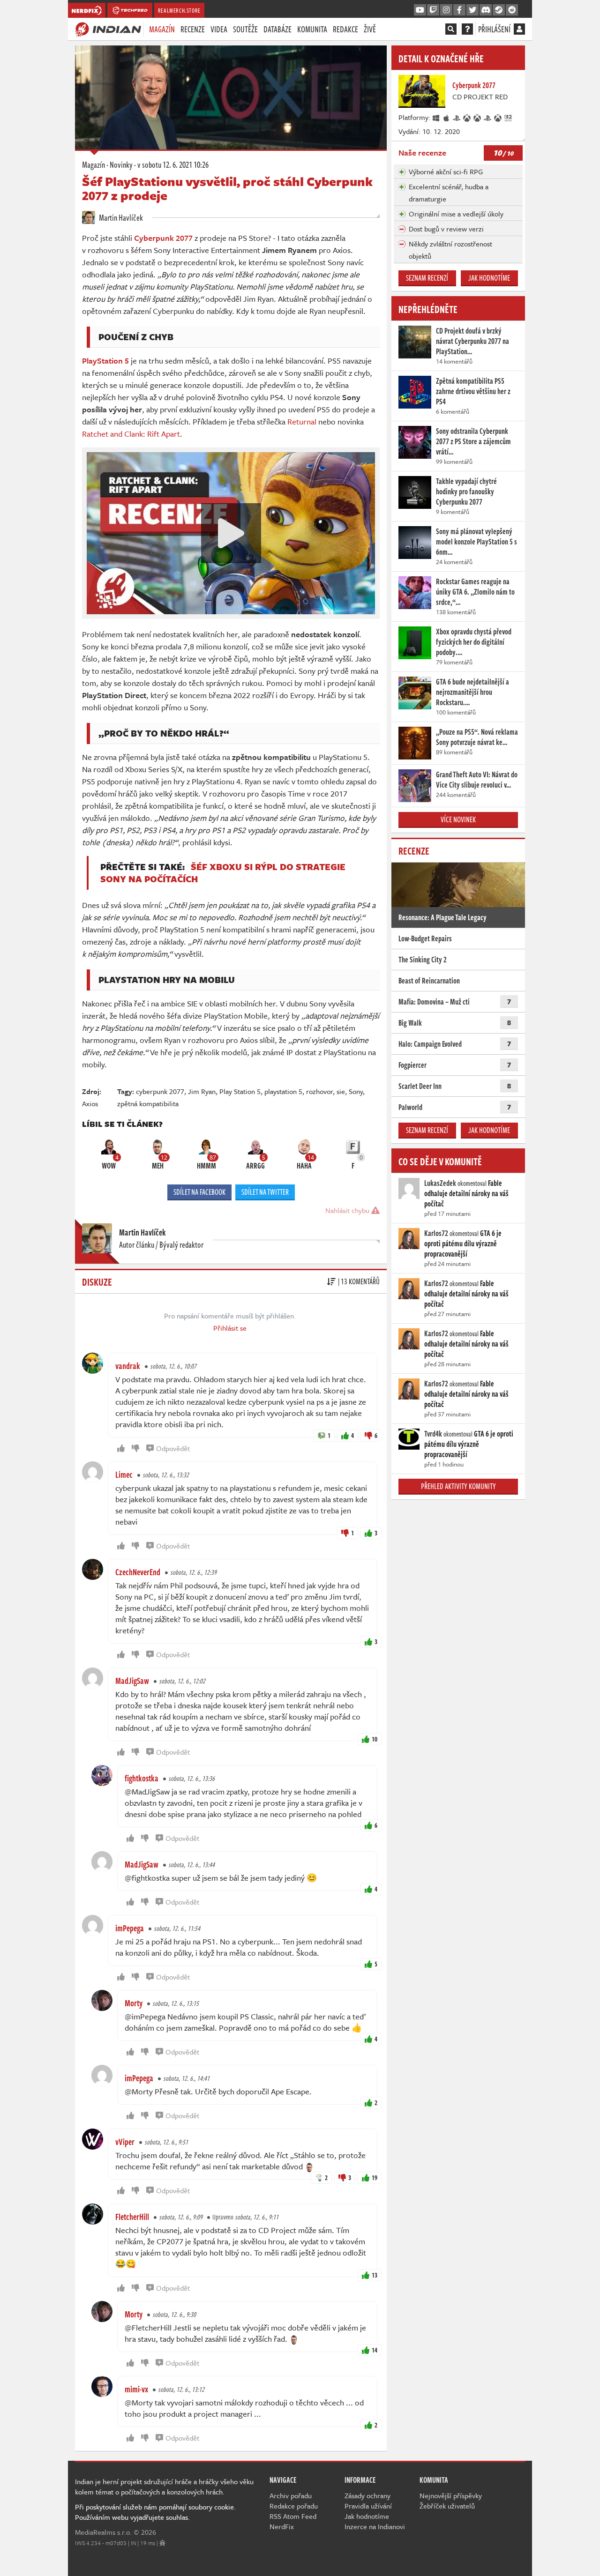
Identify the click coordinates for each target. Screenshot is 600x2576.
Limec (124, 1474)
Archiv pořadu (291, 2495)
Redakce (345, 29)
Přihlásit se (230, 1328)
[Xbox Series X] (478, 117)
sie (341, 1091)
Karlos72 (436, 1233)
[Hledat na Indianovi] (451, 29)
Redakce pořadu (294, 2506)
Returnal (302, 421)
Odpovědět (173, 1448)
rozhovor (319, 1091)
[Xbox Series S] (498, 117)
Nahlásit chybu (348, 1210)
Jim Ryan (202, 1091)
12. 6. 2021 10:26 (173, 164)
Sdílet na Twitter (265, 1192)
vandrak (128, 1366)
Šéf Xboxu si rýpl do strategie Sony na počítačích (223, 873)
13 (375, 2275)
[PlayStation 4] (457, 117)
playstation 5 (283, 1091)
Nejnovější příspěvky (451, 2495)
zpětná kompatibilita (148, 1103)
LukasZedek (440, 1183)
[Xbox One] (467, 117)
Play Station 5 (240, 1091)
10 (375, 1739)
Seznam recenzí (427, 278)
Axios (90, 1103)
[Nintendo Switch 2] (509, 117)
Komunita (312, 29)
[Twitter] (472, 10)
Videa (219, 29)
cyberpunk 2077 (160, 1091)
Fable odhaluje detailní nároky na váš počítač (466, 1193)
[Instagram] (446, 10)
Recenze (193, 29)
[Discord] (486, 10)
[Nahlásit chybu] (162, 2543)
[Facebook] (459, 10)
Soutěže (245, 29)
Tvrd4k (433, 1434)
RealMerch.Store (179, 10)
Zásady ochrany (367, 2495)
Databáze (277, 29)
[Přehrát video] (231, 533)
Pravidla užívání (368, 2506)
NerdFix (282, 2526)
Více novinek (458, 819)
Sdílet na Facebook (199, 1192)
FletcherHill (132, 2217)
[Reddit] (512, 10)
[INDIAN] (108, 29)
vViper (125, 2142)
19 (375, 2178)
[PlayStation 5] (488, 117)
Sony (356, 1091)
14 (375, 2350)
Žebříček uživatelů (447, 2506)
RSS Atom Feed (293, 2516)
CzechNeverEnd (138, 1572)
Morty (134, 2003)
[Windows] (436, 117)
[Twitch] (433, 10)
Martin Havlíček (120, 217)
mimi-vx (136, 2389)
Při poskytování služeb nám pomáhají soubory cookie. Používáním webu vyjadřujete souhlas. (155, 2512)
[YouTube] (420, 10)
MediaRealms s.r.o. (103, 2532)
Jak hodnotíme (489, 278)
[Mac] (447, 117)
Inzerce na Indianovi (375, 2526)
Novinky (121, 164)
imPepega (130, 1928)
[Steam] (499, 10)
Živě (370, 29)
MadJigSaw (132, 1681)
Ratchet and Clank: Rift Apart (131, 434)
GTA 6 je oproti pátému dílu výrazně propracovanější (463, 1243)
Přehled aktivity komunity (458, 1486)
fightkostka (142, 1778)
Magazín (162, 29)
